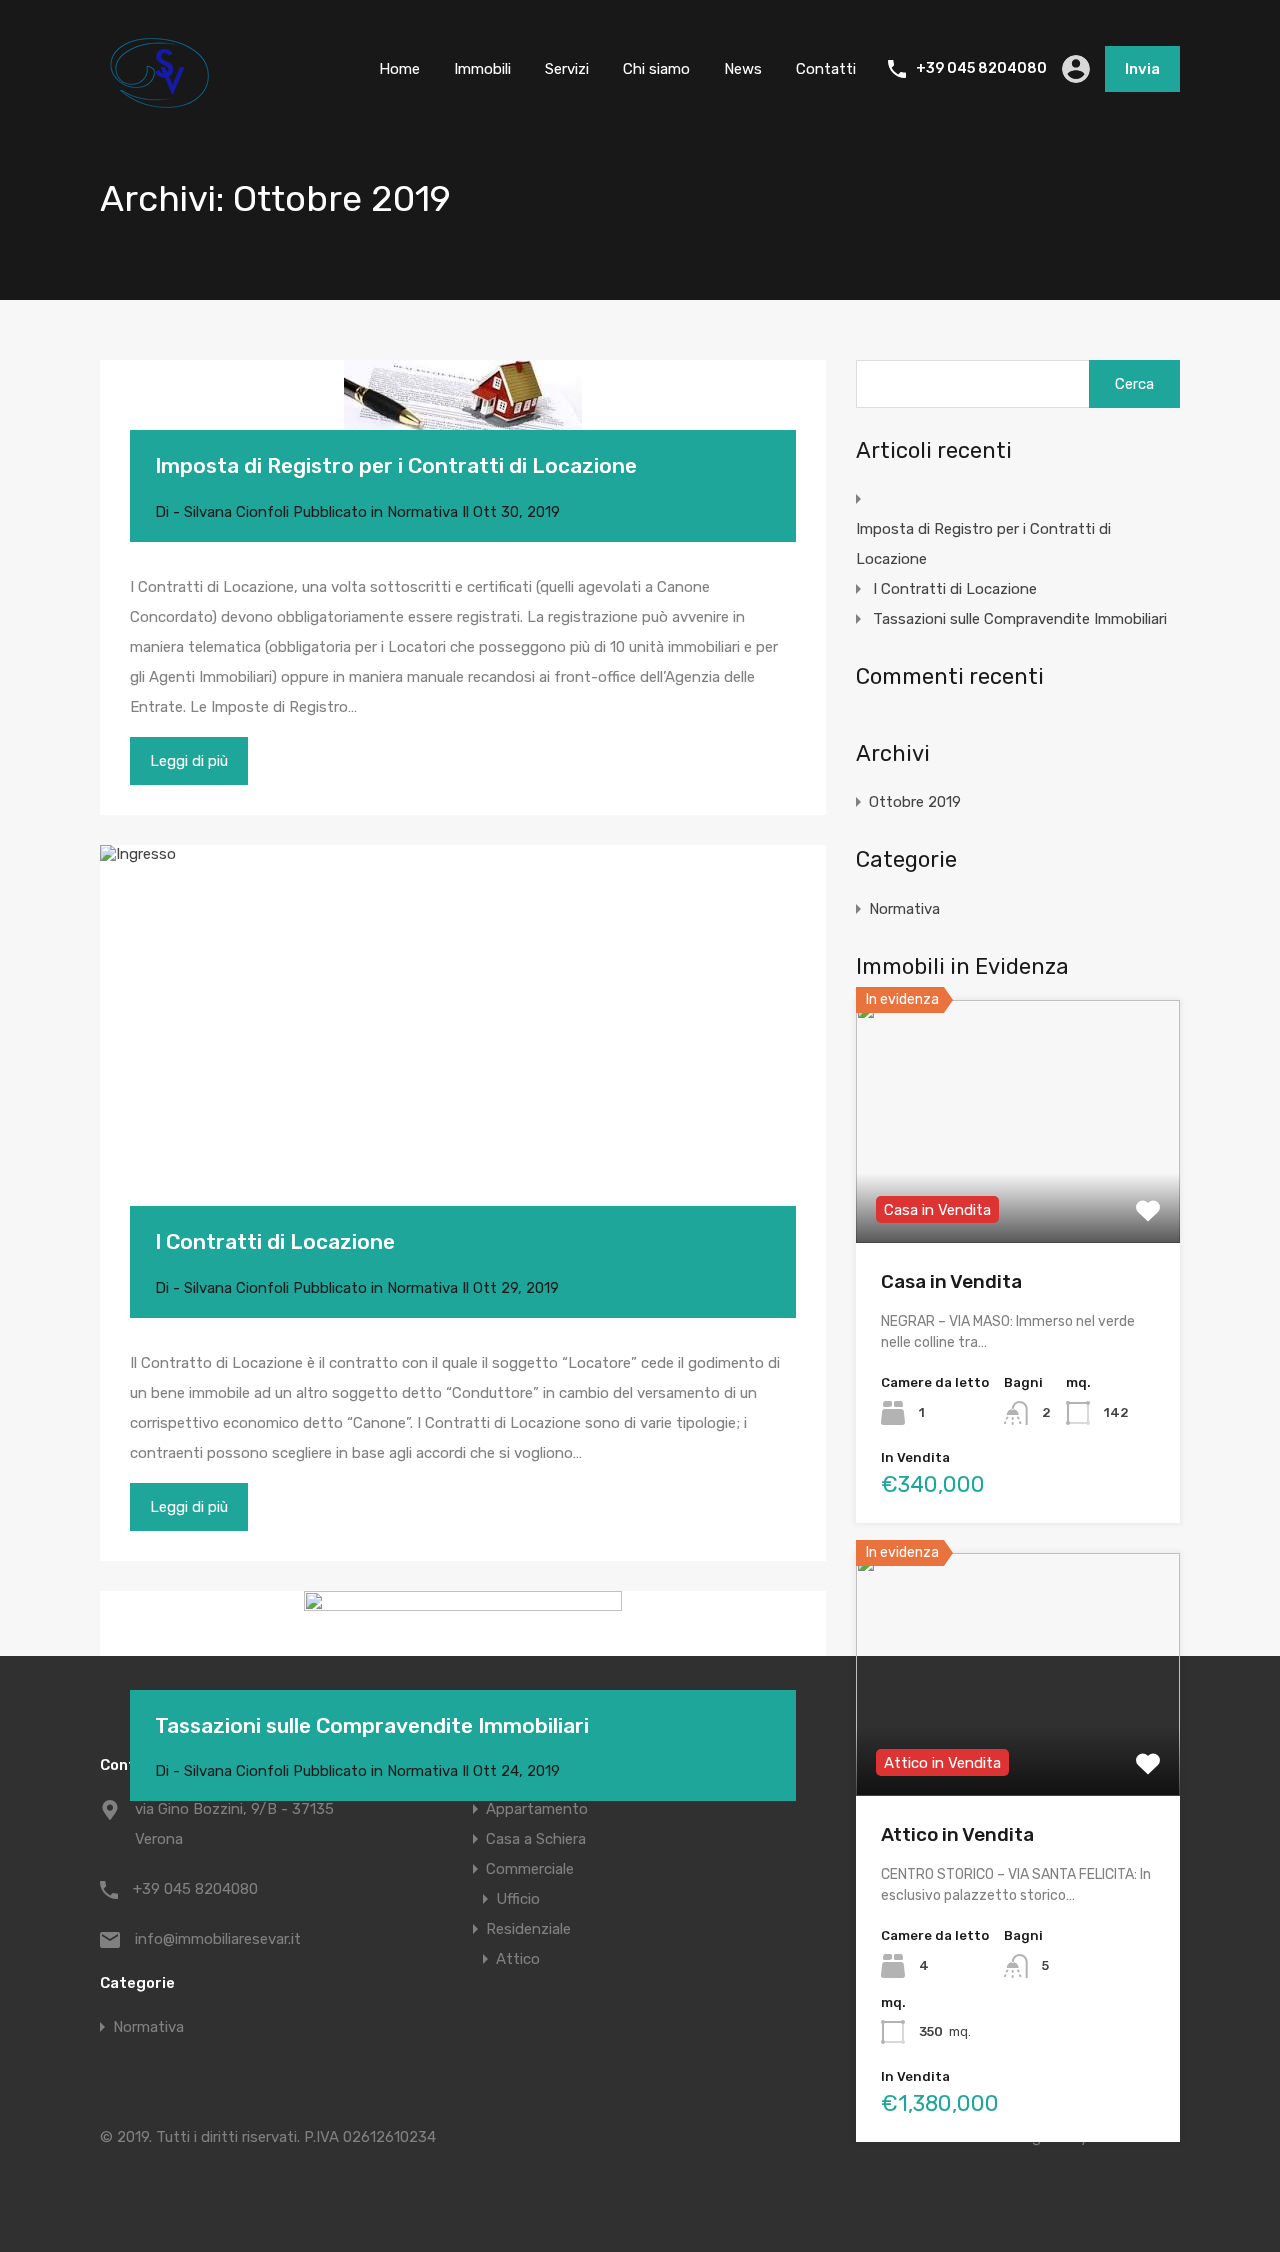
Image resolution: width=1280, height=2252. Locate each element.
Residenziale (528, 1929)
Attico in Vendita (957, 1834)
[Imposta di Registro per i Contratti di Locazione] (463, 425)
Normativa (422, 512)
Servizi (567, 69)
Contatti (826, 69)
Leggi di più (189, 761)
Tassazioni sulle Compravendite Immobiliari (372, 1725)
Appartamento (537, 1809)
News (743, 69)
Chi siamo (656, 69)
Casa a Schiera (536, 1839)
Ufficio (518, 1899)
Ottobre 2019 (915, 802)
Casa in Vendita (951, 1281)
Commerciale (530, 1869)
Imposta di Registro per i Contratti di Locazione (396, 465)
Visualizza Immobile (1018, 1194)
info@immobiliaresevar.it (218, 1939)
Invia (1142, 69)
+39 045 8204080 (981, 69)
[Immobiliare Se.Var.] (159, 104)
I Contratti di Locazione (275, 1241)
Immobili (482, 69)
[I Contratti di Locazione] (463, 1056)
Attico (518, 1959)
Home (399, 69)
